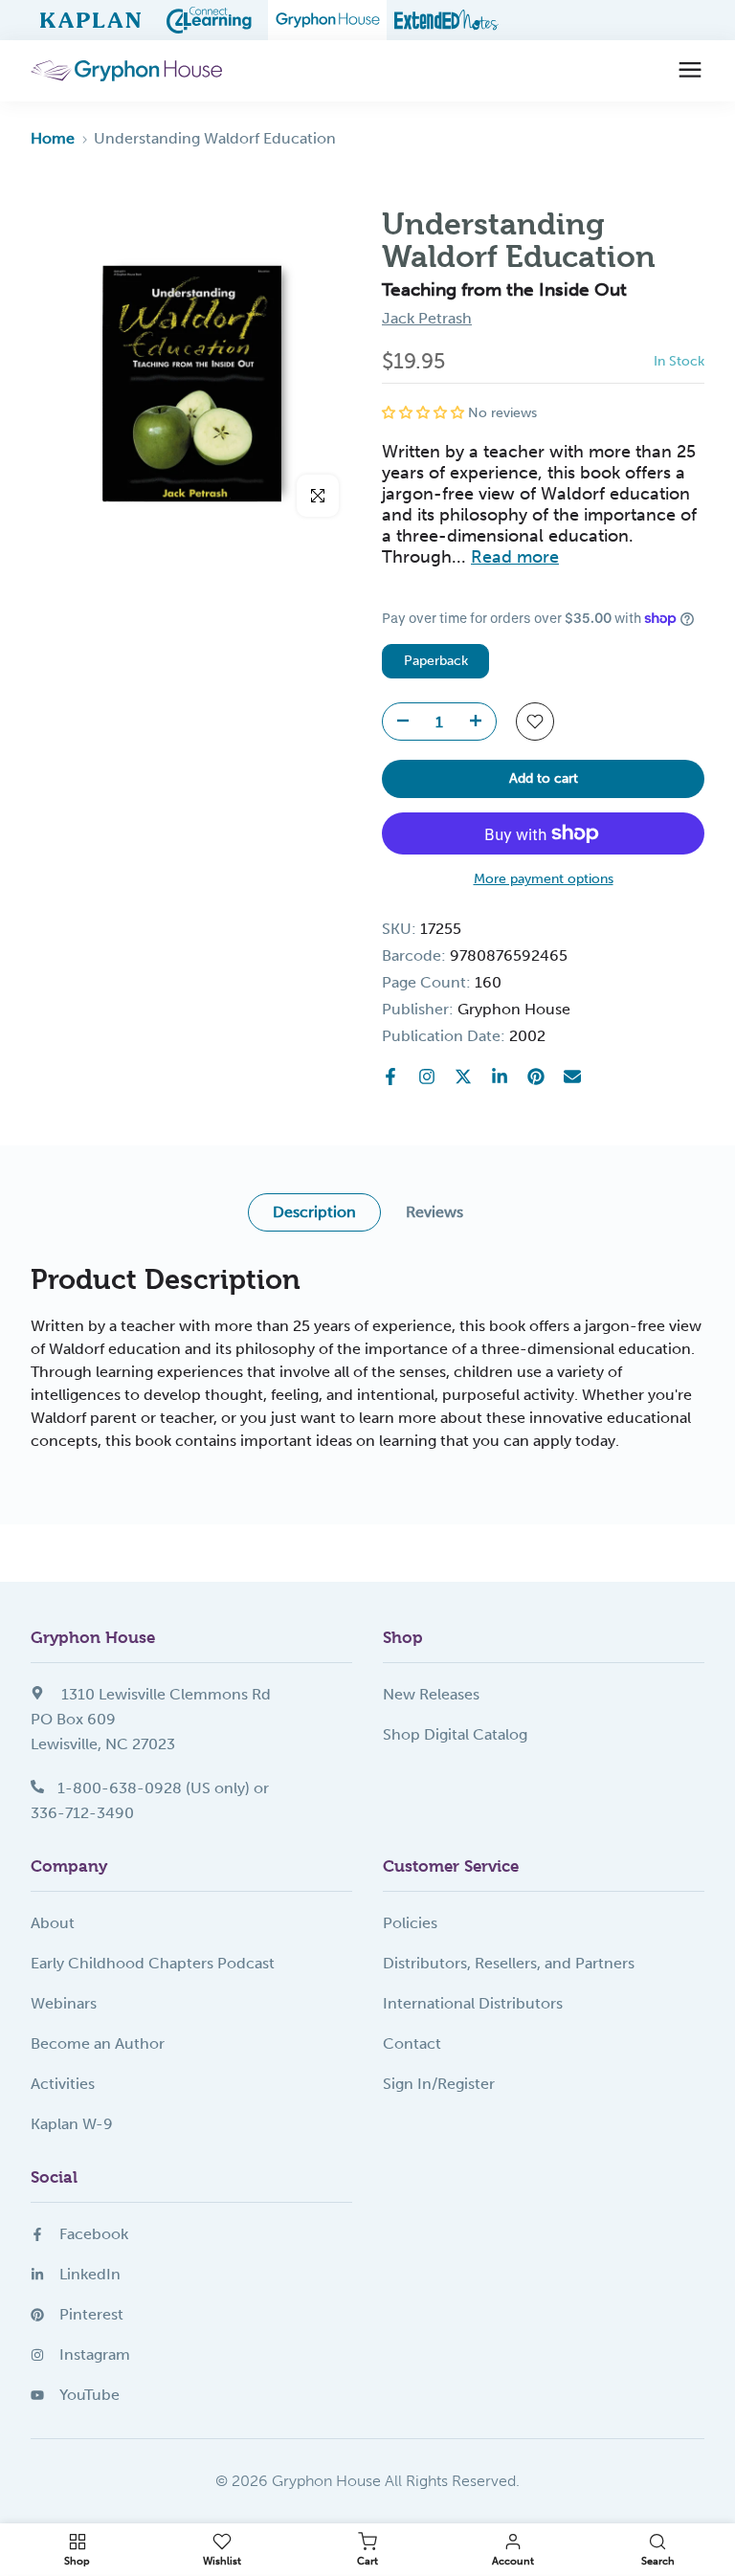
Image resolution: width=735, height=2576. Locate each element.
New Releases (431, 1694)
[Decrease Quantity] (397, 722)
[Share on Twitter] (463, 1077)
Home (53, 138)
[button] (425, 413)
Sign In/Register (439, 2084)
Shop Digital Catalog (455, 1734)
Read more (515, 557)
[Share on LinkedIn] (500, 1077)
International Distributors (473, 2003)
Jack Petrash (427, 318)
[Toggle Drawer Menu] (690, 71)
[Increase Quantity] (481, 722)
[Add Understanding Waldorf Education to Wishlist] (535, 722)
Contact (412, 2043)
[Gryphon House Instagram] (427, 1077)
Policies (410, 1923)
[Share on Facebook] (390, 1077)
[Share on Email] (572, 1077)
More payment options (544, 879)
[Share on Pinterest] (536, 1077)
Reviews (434, 1212)
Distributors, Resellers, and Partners (509, 1963)
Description (314, 1212)
